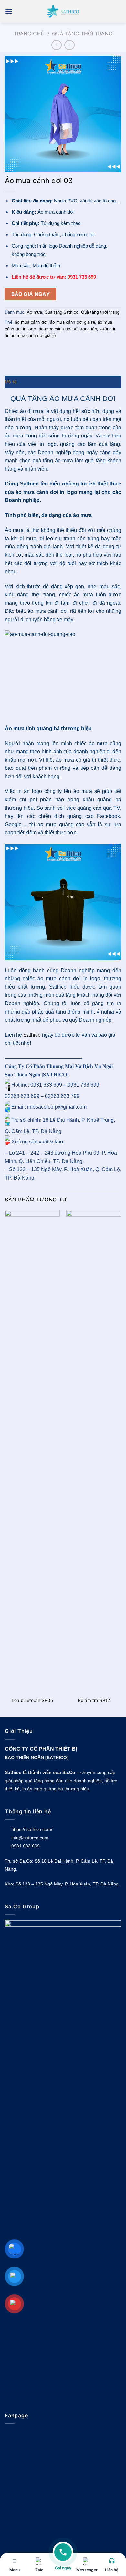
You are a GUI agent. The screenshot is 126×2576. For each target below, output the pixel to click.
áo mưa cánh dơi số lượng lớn (68, 329)
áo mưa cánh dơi (31, 322)
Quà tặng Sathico (62, 312)
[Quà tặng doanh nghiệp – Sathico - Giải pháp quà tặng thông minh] (63, 11)
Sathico (32, 1035)
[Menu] (9, 11)
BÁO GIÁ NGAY (31, 294)
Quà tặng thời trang (82, 34)
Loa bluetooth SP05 (32, 1700)
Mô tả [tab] (11, 382)
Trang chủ (29, 34)
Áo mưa (34, 312)
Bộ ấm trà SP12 (94, 1700)
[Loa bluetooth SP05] (32, 1452)
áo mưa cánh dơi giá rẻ (73, 322)
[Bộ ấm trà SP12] (94, 1452)
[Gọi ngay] (63, 2556)
